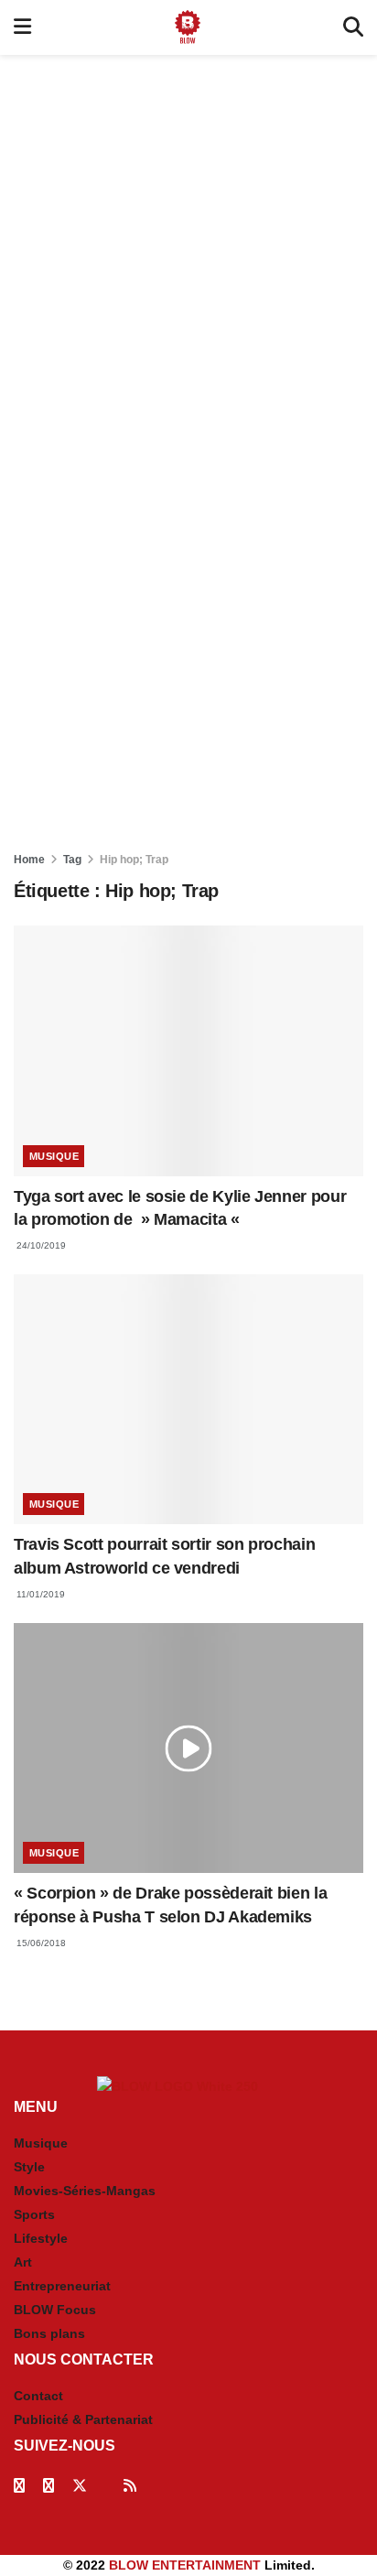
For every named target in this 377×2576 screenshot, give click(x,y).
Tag (72, 860)
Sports (34, 2214)
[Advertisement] (188, 251)
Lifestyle (41, 2238)
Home (29, 860)
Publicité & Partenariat (83, 2419)
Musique (54, 1156)
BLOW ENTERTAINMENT (185, 2565)
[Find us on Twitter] (80, 2486)
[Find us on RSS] (130, 2486)
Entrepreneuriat (62, 2286)
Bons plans (49, 2333)
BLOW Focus (55, 2310)
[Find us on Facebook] (19, 2486)
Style (29, 2167)
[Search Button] (353, 27)
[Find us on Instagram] (48, 2486)
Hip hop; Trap (134, 860)
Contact (38, 2396)
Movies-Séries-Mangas (85, 2191)
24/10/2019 (40, 1245)
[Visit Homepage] (188, 27)
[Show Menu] (22, 27)
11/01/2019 (39, 1594)
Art (23, 2262)
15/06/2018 (40, 1943)
